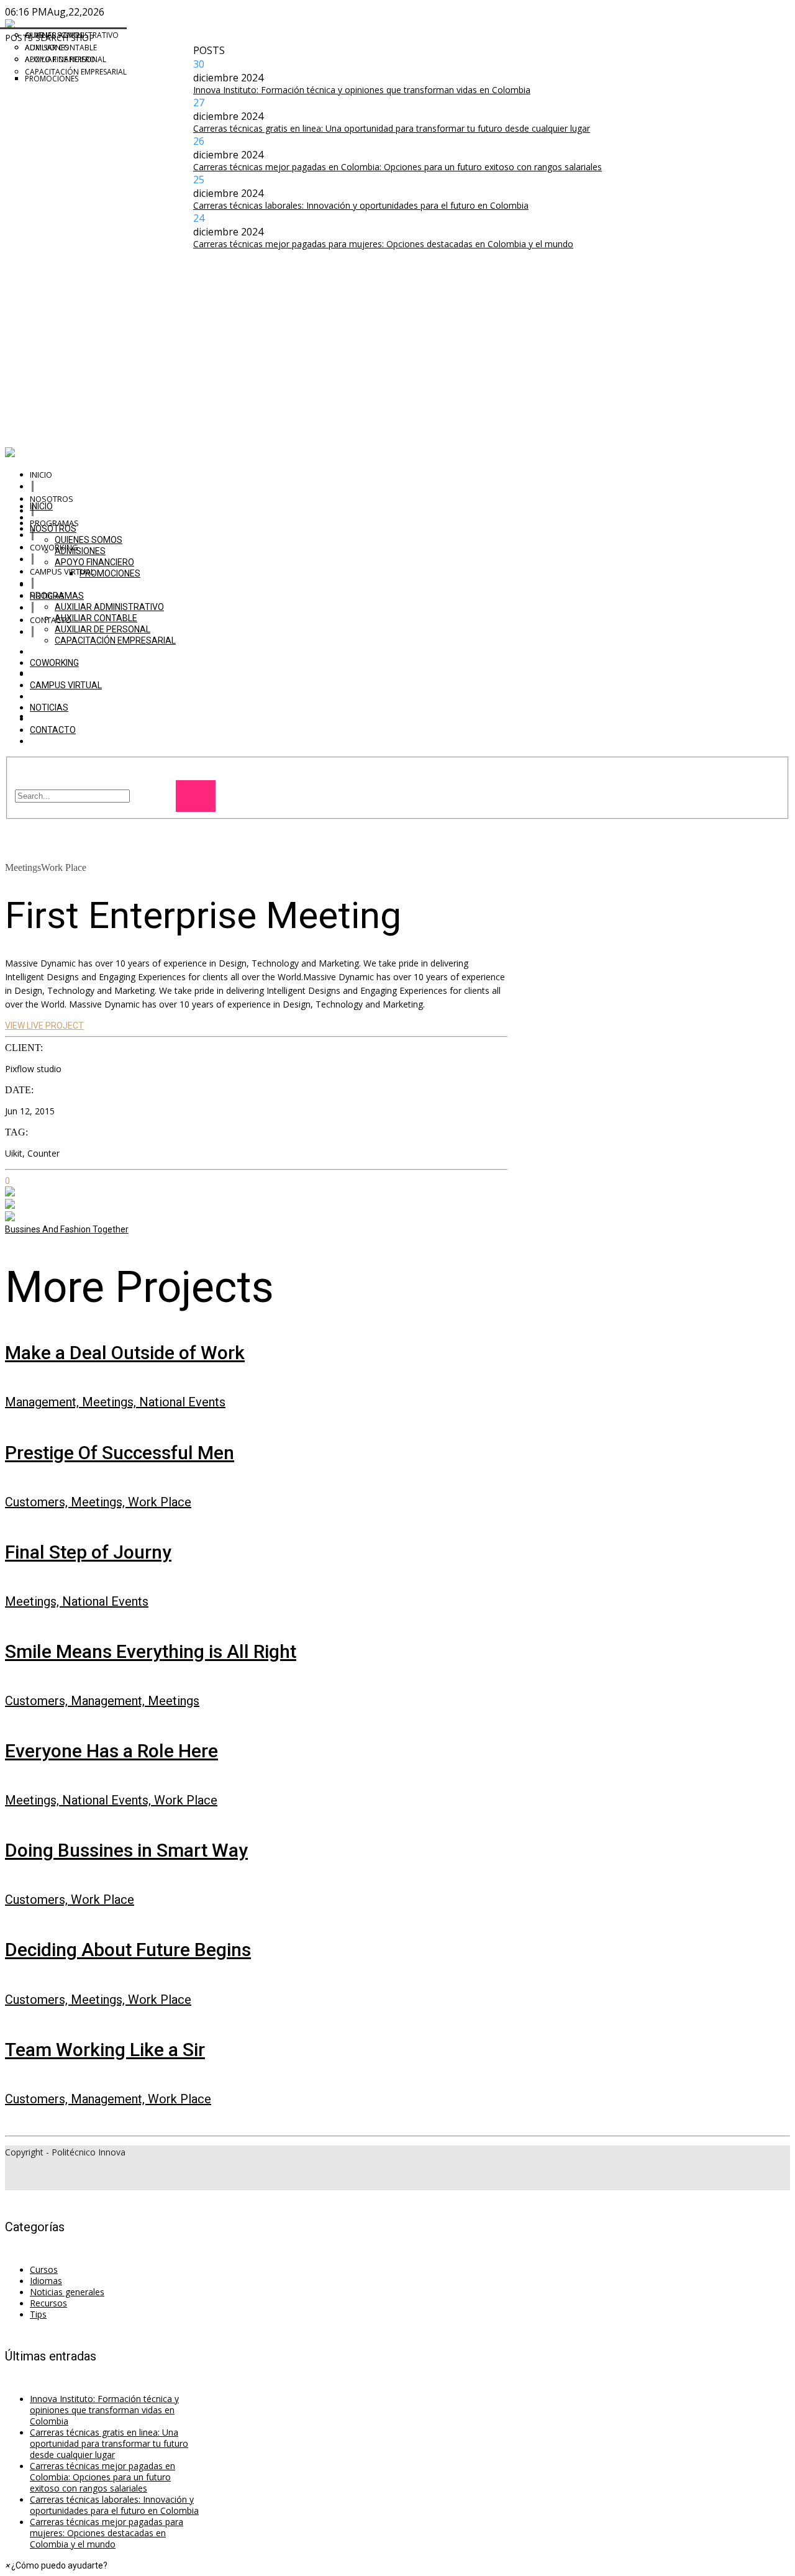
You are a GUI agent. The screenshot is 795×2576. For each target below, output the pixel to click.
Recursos (48, 2303)
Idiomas (46, 2281)
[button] (56, 2565)
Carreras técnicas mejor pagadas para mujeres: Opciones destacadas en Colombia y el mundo (383, 244)
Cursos (44, 2269)
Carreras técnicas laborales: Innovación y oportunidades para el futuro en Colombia (361, 205)
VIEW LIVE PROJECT (44, 1026)
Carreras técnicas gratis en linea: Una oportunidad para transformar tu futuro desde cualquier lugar (392, 128)
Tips (38, 2314)
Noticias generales (67, 2292)
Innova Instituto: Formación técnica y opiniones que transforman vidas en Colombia (362, 90)
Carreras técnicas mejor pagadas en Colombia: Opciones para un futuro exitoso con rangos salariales (397, 167)
